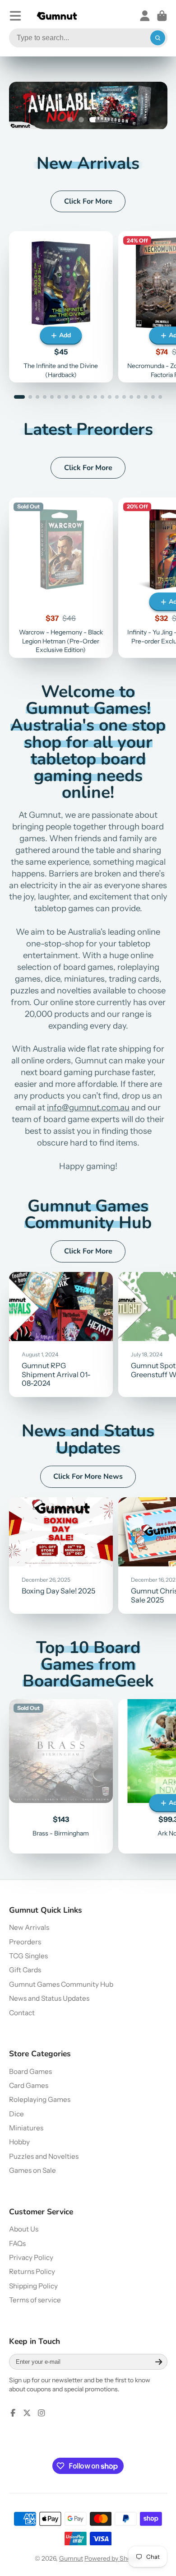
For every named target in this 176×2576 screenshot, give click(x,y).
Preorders (25, 1942)
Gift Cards (25, 1970)
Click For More (88, 201)
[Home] (57, 16)
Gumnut (71, 2558)
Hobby (19, 2142)
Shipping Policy (33, 2286)
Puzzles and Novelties (44, 2156)
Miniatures (26, 2128)
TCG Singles (28, 1956)
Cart (162, 16)
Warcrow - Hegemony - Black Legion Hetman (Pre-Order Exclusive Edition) (61, 578)
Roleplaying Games (40, 2099)
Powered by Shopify (113, 2558)
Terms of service (35, 2300)
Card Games (29, 2085)
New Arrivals (29, 1927)
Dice (16, 2114)
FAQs (17, 2243)
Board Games (30, 2071)
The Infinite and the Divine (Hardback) (61, 307)
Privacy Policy (31, 2257)
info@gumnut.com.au (88, 1107)
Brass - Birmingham (61, 1776)
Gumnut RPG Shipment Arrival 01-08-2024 (61, 1335)
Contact (22, 2013)
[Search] (158, 38)
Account (145, 16)
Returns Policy (32, 2271)
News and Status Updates (49, 1998)
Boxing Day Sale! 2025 (61, 1556)
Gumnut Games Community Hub (61, 1984)
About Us (24, 2229)
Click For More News (88, 1477)
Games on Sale (32, 2170)
